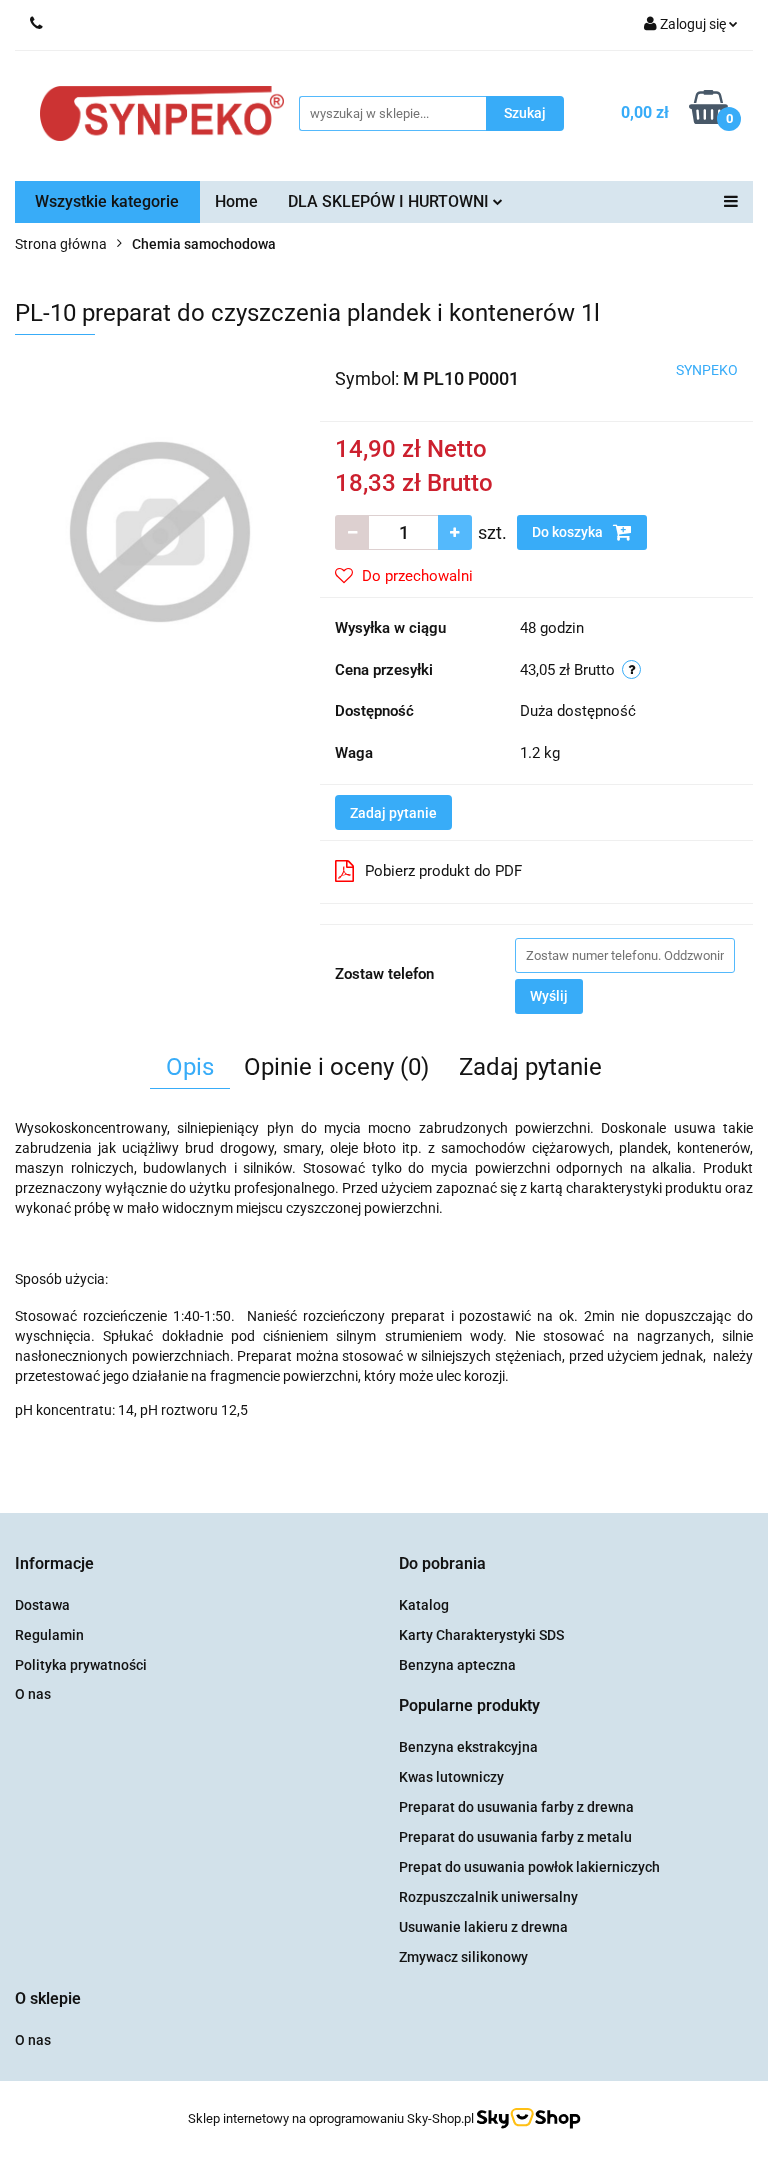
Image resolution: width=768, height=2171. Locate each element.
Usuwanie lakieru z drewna (483, 1927)
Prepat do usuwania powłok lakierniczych (529, 1867)
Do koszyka (569, 532)
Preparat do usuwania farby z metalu (515, 1837)
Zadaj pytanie (393, 813)
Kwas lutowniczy (451, 1777)
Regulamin (49, 1635)
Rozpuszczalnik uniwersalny (488, 1897)
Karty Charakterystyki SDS (481, 1635)
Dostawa (42, 1605)
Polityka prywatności (81, 1665)
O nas (33, 1694)
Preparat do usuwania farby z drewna (516, 1807)
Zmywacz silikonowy (463, 1957)
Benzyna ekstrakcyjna (468, 1747)
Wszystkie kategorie (107, 201)
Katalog (424, 1605)
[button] (54, 1564)
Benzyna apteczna (457, 1665)
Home (236, 201)
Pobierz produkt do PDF (443, 871)
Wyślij (549, 996)
